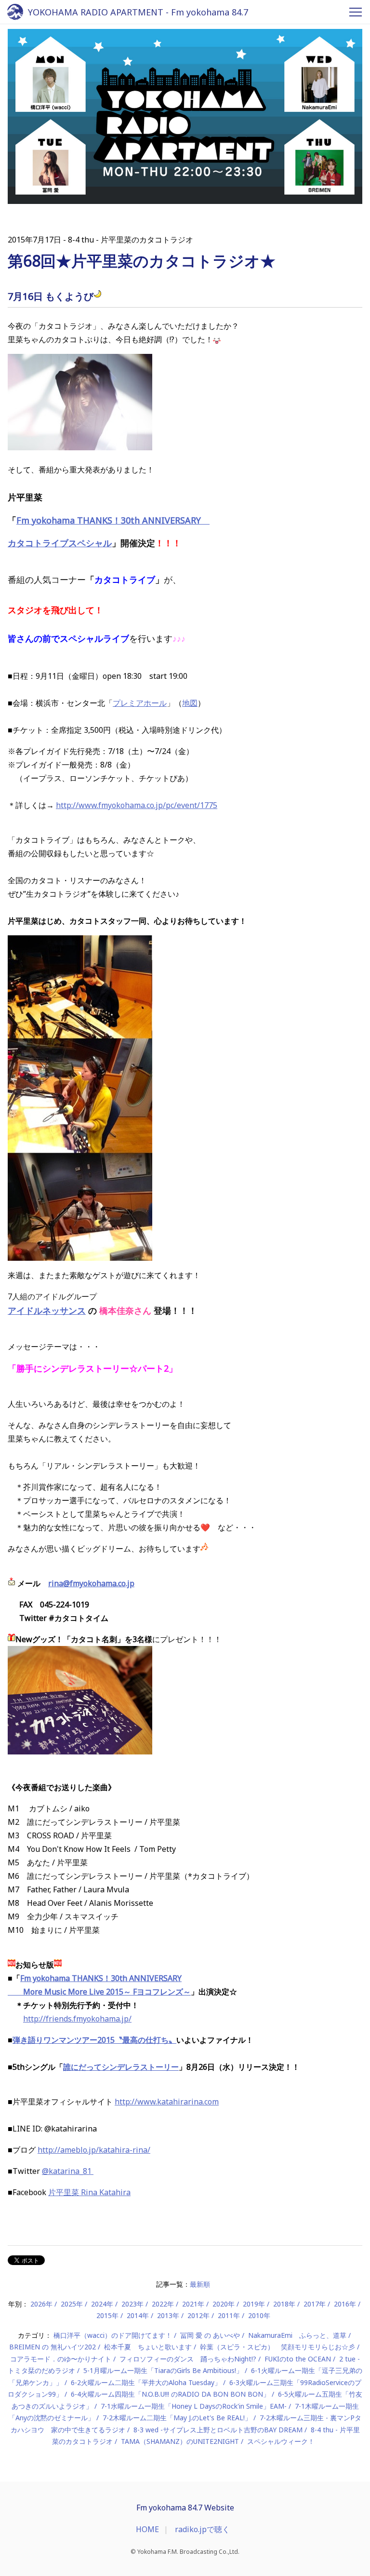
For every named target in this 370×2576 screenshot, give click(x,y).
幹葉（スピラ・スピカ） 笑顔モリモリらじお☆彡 (277, 2347)
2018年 (284, 2304)
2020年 (224, 2304)
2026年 (41, 2304)
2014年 (138, 2315)
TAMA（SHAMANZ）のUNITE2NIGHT (180, 2441)
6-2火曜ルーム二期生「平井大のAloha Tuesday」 (146, 2382)
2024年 (102, 2304)
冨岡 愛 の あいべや (210, 2335)
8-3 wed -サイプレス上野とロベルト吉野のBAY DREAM (218, 2430)
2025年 (72, 2304)
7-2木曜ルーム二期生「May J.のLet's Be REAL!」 (177, 2418)
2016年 (345, 2304)
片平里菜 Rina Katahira (89, 2192)
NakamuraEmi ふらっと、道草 (297, 2335)
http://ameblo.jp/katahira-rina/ (94, 2150)
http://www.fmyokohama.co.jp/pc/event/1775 (137, 805)
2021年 (193, 2304)
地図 (190, 703)
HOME (147, 2529)
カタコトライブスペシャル (60, 543)
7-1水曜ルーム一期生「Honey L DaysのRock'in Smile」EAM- (194, 2406)
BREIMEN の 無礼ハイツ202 (53, 2347)
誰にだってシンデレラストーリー (121, 2067)
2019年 (254, 2304)
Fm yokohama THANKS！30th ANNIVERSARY (113, 520)
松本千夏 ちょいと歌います (148, 2347)
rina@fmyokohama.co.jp (91, 1583)
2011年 (229, 2315)
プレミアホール (140, 703)
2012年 (198, 2315)
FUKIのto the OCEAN (298, 2359)
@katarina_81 (68, 2171)
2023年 (132, 2304)
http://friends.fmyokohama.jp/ (77, 2019)
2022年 (163, 2304)
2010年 (259, 2315)
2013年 (168, 2315)
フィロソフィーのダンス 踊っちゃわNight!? (188, 2359)
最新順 (200, 2284)
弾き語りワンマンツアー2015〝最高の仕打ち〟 (94, 2040)
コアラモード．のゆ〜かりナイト (61, 2359)
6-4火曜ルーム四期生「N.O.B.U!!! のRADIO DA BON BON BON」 (170, 2394)
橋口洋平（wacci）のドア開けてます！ (113, 2335)
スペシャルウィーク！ (281, 2441)
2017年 (315, 2304)
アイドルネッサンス (47, 1310)
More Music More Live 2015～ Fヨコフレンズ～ (99, 1992)
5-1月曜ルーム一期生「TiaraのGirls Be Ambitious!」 (163, 2370)
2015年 (107, 2315)
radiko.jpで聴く (202, 2529)
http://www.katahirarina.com (167, 2102)
